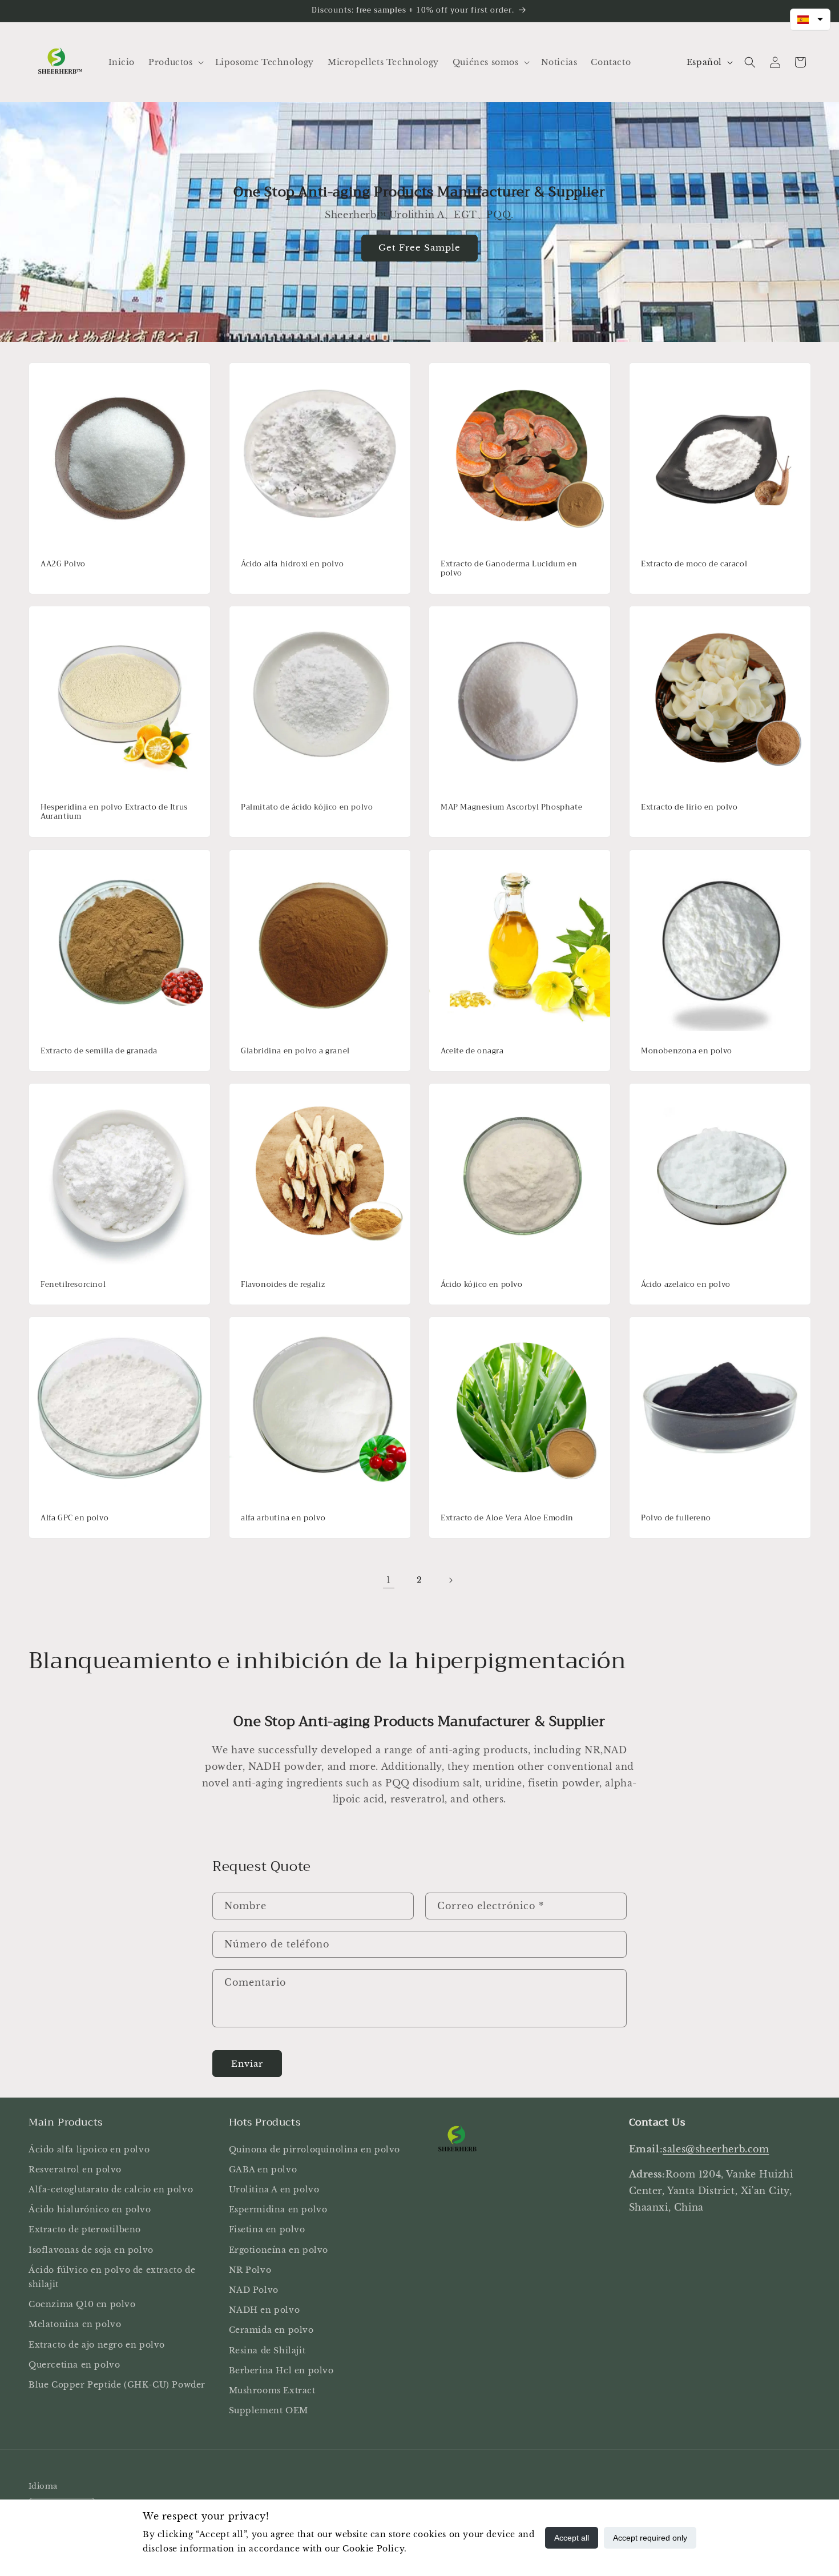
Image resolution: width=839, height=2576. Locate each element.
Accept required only (650, 2538)
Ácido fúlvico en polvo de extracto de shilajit (112, 2277)
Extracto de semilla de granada (99, 1051)
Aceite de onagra (472, 1051)
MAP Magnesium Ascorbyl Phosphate (511, 808)
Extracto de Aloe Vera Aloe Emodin (507, 1518)
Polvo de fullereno (676, 1518)
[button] (175, 62)
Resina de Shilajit (267, 2350)
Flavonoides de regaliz (283, 1284)
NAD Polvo (254, 2290)
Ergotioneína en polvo (279, 2250)
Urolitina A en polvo (274, 2189)
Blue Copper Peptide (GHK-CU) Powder (117, 2385)
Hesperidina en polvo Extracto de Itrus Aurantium (114, 812)
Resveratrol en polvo (75, 2170)
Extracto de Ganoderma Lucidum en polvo (509, 569)
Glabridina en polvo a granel (295, 1051)
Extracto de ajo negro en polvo (97, 2345)
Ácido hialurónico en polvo (90, 2209)
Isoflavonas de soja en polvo (91, 2250)
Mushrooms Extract (272, 2390)
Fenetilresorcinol (73, 1284)
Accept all (572, 2538)
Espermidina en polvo (278, 2209)
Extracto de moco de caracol (694, 564)
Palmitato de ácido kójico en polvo (307, 808)
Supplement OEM (269, 2410)
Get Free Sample (419, 247)
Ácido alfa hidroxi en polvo (292, 564)
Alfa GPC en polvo (74, 1518)
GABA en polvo (263, 2170)
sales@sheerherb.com (716, 2149)
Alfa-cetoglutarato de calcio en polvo (111, 2189)
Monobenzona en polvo (687, 1051)
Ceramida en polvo (271, 2330)
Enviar (247, 2064)
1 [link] (389, 1580)
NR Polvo (250, 2270)
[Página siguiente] (450, 1580)
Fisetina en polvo (267, 2229)
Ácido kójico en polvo (482, 1284)
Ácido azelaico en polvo (686, 1284)
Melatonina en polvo (75, 2324)
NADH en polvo (265, 2310)
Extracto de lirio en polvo (689, 808)
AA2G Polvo (63, 564)
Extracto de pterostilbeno (85, 2229)
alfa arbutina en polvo (283, 1518)
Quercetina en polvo (74, 2365)
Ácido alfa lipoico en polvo (89, 2150)
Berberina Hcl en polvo (281, 2370)
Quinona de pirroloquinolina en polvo (315, 2150)
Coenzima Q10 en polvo (82, 2304)
